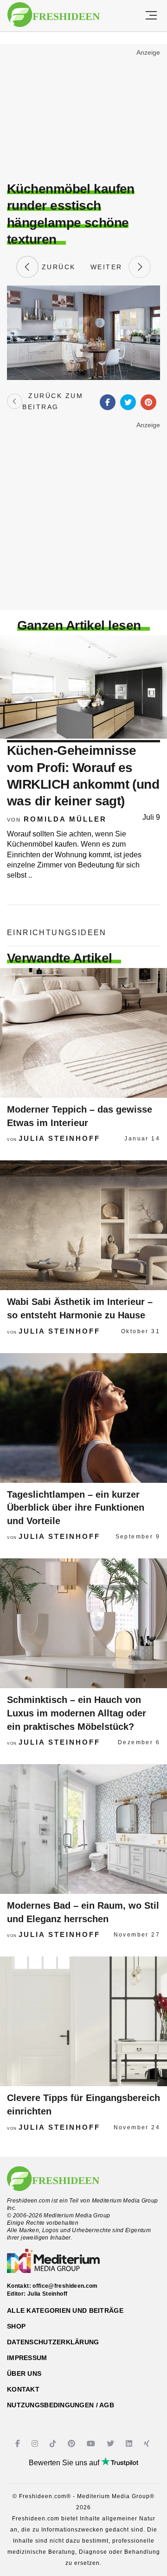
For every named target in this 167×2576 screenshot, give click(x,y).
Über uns (24, 2373)
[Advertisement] (83, 114)
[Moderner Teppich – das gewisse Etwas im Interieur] (83, 1033)
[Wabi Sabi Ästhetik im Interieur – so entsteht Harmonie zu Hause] (83, 1225)
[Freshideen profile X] (112, 2444)
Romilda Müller (65, 819)
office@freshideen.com (65, 2286)
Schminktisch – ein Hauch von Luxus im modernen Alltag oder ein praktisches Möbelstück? (77, 1713)
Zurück (57, 267)
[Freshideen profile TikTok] (54, 2444)
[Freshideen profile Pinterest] (73, 2444)
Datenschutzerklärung (53, 2342)
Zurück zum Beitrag (53, 401)
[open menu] (151, 16)
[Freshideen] (54, 15)
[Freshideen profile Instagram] (36, 2444)
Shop (16, 2326)
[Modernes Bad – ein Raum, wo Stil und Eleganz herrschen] (83, 1829)
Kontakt (23, 2389)
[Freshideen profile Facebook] (19, 2444)
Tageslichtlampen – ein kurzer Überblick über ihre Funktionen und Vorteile (76, 1508)
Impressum (27, 2358)
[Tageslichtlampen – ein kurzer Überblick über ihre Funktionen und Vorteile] (83, 1418)
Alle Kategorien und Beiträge (65, 2310)
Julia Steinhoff (59, 1138)
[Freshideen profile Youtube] (92, 2444)
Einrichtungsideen (57, 933)
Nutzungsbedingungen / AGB (61, 2405)
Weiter (109, 267)
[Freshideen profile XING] (148, 2444)
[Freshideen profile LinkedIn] (130, 2444)
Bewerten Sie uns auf (65, 2463)
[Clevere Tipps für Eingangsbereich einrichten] (83, 2021)
